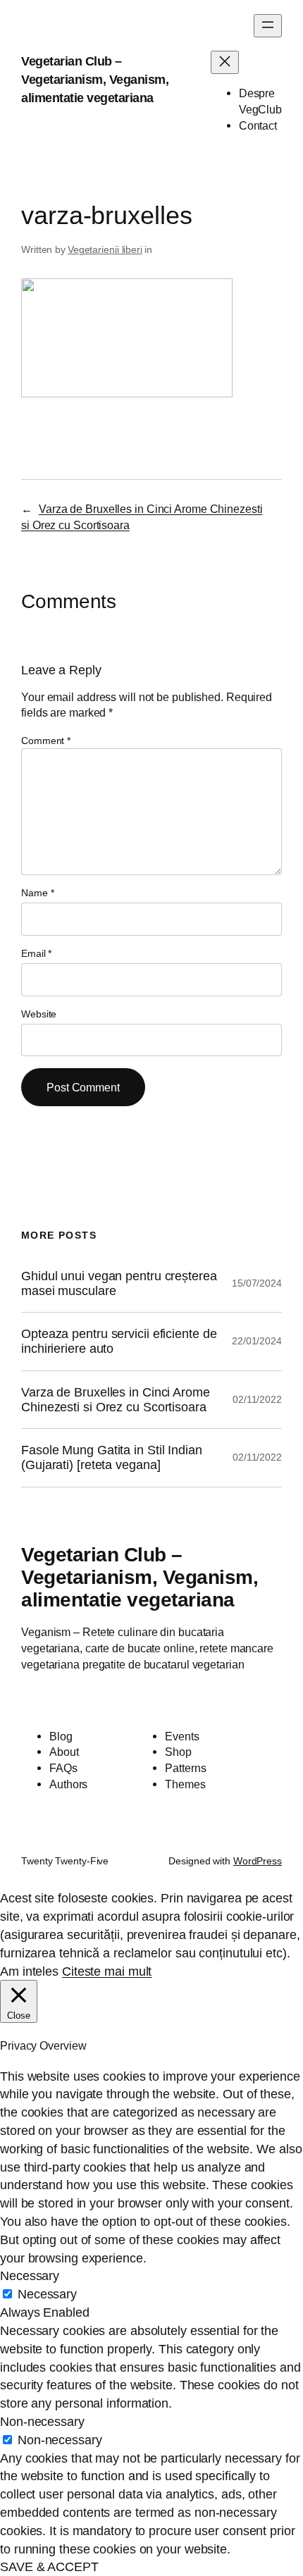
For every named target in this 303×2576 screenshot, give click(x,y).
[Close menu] (225, 62)
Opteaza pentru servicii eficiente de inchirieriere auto (119, 1341)
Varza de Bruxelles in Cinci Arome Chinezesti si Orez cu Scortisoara (116, 1400)
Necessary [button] (30, 2275)
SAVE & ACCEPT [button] (49, 2566)
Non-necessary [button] (42, 2421)
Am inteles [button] (29, 1971)
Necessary (47, 2294)
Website (39, 1014)
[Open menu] (268, 26)
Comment (46, 741)
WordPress (258, 1861)
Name (37, 893)
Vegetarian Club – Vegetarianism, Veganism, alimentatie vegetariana (95, 79)
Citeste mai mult (107, 1971)
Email (36, 953)
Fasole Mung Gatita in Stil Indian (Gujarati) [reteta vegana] (112, 1457)
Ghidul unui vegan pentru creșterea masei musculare (119, 1283)
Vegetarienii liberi (105, 249)
